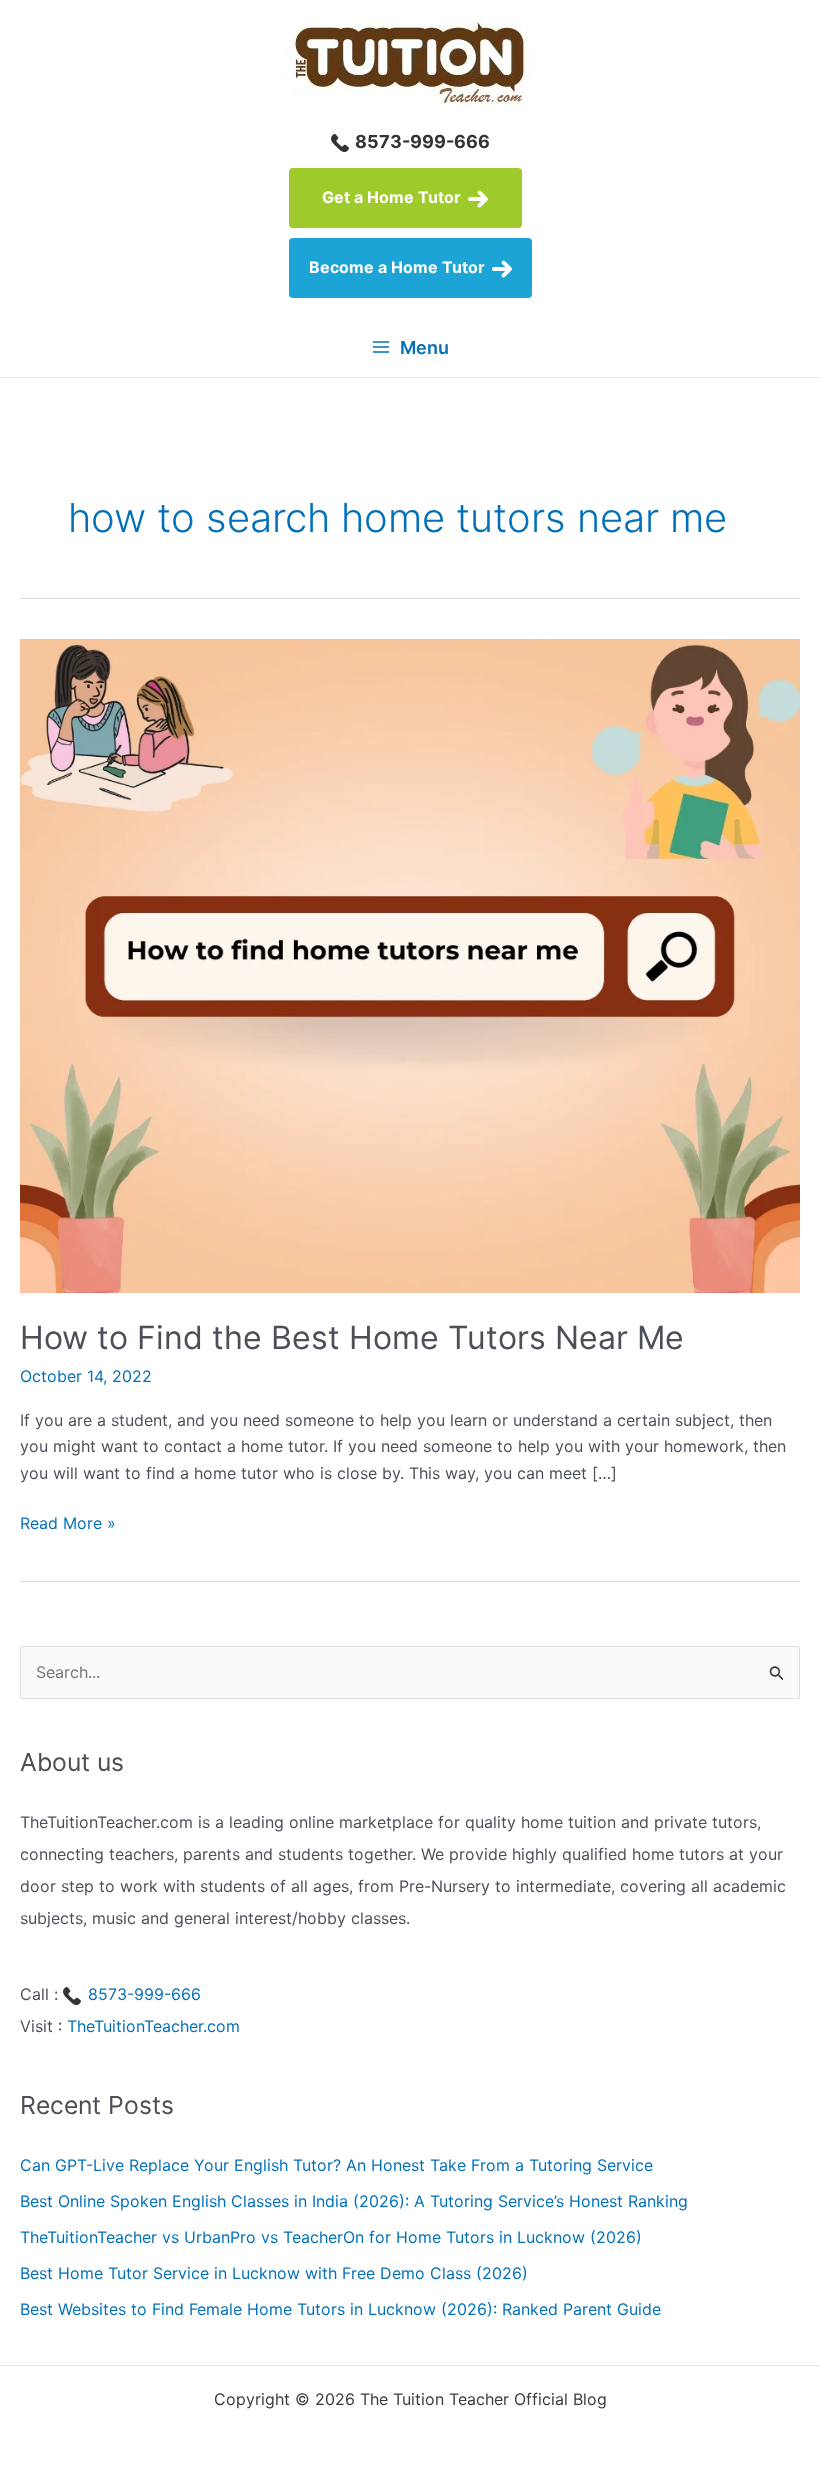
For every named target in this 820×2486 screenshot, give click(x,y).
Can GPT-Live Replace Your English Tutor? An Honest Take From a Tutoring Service (336, 2165)
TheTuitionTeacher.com (153, 2026)
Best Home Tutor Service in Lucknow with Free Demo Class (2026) (274, 2273)
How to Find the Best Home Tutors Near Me (352, 1337)
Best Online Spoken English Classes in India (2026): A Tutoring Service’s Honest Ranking (354, 2201)
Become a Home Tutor (399, 267)
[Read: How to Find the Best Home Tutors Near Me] (410, 964)
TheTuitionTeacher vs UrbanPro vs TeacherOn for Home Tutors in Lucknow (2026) (331, 2237)
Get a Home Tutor (393, 197)
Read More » (68, 1524)
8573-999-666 (420, 141)
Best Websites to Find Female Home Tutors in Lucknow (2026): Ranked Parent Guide (340, 2309)
